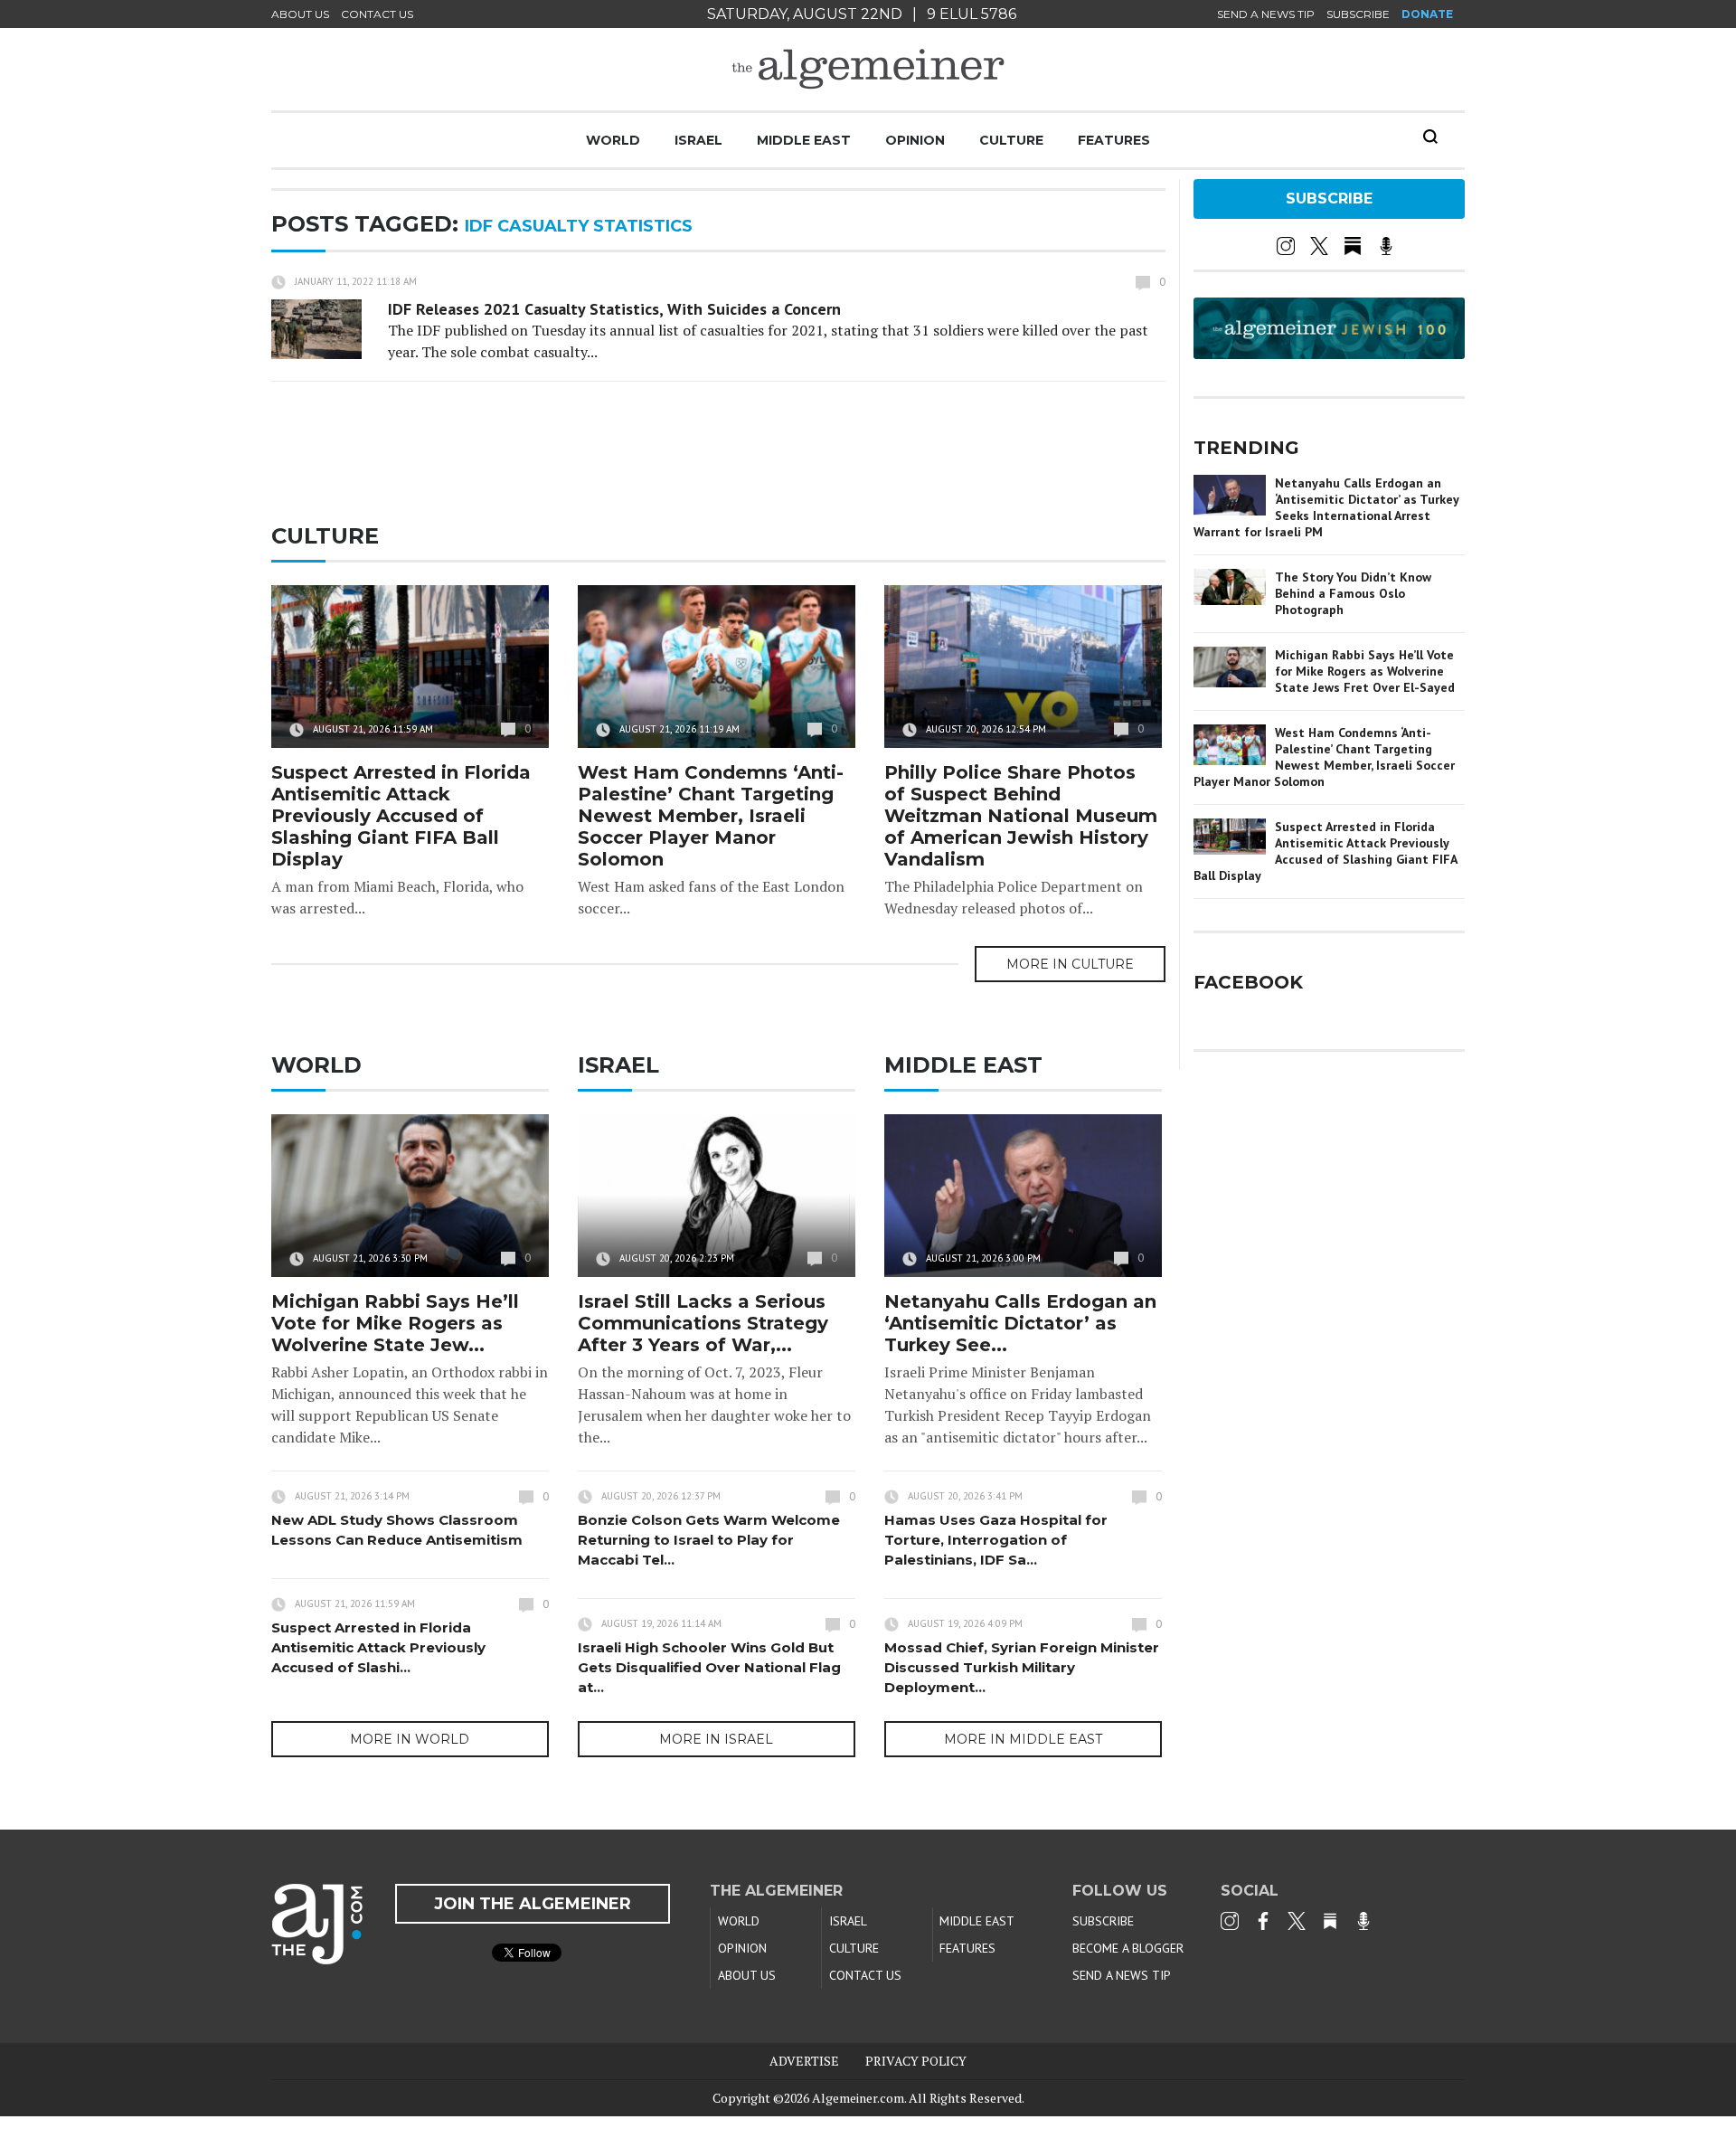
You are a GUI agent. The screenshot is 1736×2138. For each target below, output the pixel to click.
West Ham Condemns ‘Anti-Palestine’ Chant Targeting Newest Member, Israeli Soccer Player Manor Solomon (711, 816)
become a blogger (1128, 1948)
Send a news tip (1266, 14)
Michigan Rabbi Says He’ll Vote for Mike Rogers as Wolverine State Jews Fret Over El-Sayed (1365, 671)
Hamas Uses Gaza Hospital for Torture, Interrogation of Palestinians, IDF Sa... (996, 1540)
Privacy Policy (916, 2061)
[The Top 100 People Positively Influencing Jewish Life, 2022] (1329, 353)
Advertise (804, 2061)
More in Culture (1070, 964)
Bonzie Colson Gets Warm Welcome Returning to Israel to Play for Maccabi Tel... (709, 1540)
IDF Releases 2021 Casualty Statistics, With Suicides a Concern (614, 309)
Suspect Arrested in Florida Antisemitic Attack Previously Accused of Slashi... (378, 1647)
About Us (300, 14)
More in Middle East (1023, 1739)
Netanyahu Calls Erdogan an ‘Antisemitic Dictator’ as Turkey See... (1020, 1323)
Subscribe (1358, 14)
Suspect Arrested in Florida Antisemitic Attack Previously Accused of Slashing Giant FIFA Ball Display (401, 816)
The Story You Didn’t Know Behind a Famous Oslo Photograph (1353, 593)
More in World (410, 1739)
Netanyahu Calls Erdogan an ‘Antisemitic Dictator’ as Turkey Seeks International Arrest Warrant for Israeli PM (1326, 507)
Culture (1011, 140)
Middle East (804, 140)
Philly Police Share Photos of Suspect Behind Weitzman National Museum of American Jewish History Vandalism (1021, 816)
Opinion (915, 140)
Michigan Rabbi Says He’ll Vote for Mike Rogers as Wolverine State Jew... (395, 1323)
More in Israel (716, 1739)
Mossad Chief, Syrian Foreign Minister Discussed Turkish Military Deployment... (1022, 1667)
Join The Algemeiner (533, 1904)
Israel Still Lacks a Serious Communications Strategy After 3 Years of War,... (703, 1323)
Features (1114, 140)
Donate (1427, 14)
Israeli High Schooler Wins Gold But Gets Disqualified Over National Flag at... (709, 1667)
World (613, 140)
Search (1430, 137)
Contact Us (377, 14)
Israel (698, 140)
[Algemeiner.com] (868, 69)
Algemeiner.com (858, 2098)
